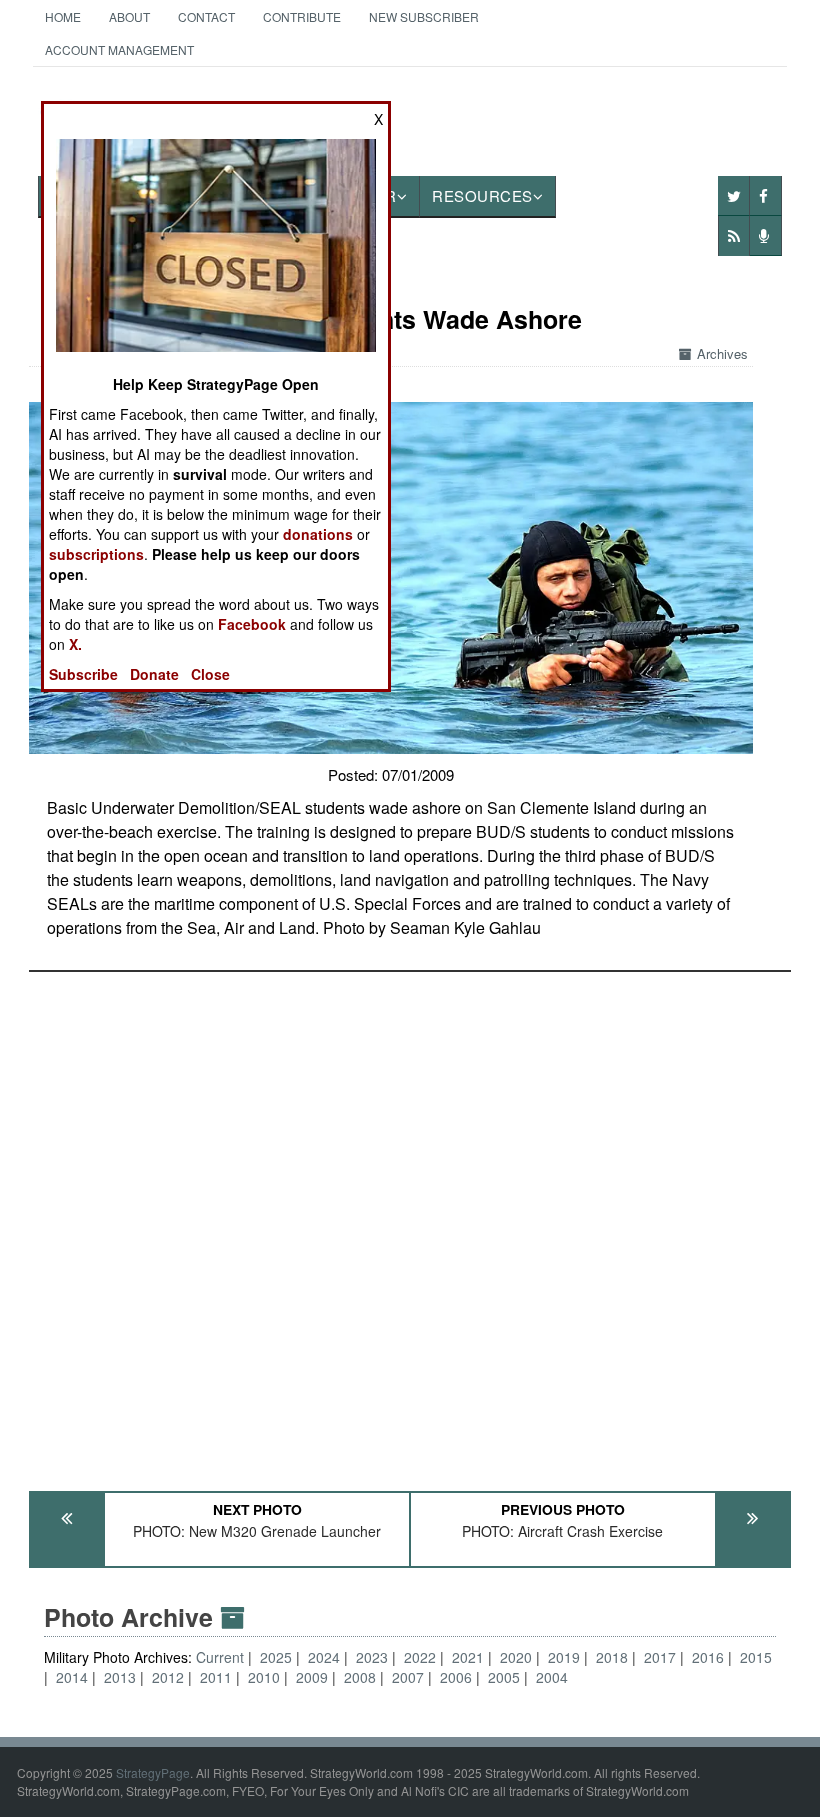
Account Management (119, 49)
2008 (360, 1677)
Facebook (252, 624)
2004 (552, 1677)
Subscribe (83, 674)
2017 (660, 1657)
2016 (708, 1657)
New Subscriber (424, 16)
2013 (120, 1677)
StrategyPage (153, 1772)
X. (75, 644)
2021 (468, 1657)
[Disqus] (410, 1222)
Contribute (302, 16)
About (129, 16)
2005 (504, 1677)
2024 (324, 1657)
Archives (722, 353)
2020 (516, 1657)
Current (222, 1657)
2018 (612, 1657)
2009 (312, 1677)
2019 (564, 1657)
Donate (154, 674)
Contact (206, 16)
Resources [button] (482, 195)
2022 (420, 1657)
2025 (276, 1657)
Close (210, 674)
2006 (456, 1677)
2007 (408, 1677)
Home (63, 16)
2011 (216, 1677)
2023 (372, 1657)
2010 (264, 1677)
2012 (168, 1677)
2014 (72, 1677)
